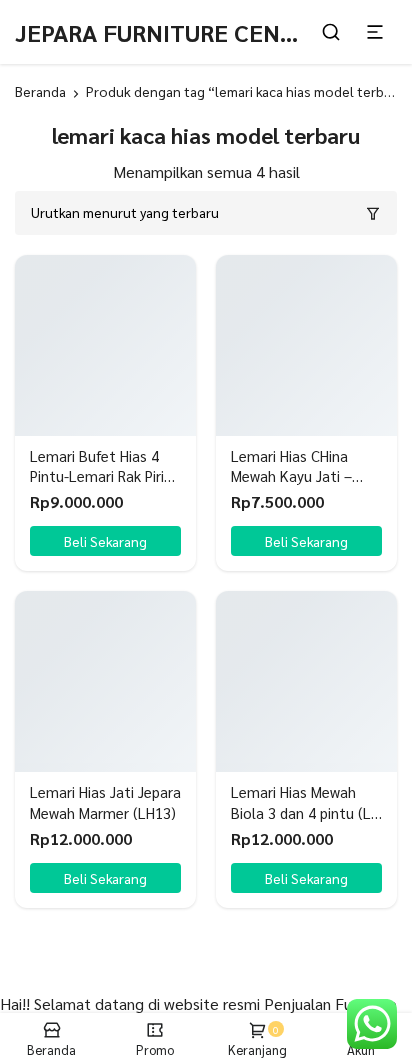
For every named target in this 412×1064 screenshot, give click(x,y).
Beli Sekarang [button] (105, 541)
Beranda (40, 91)
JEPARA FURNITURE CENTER (169, 32)
